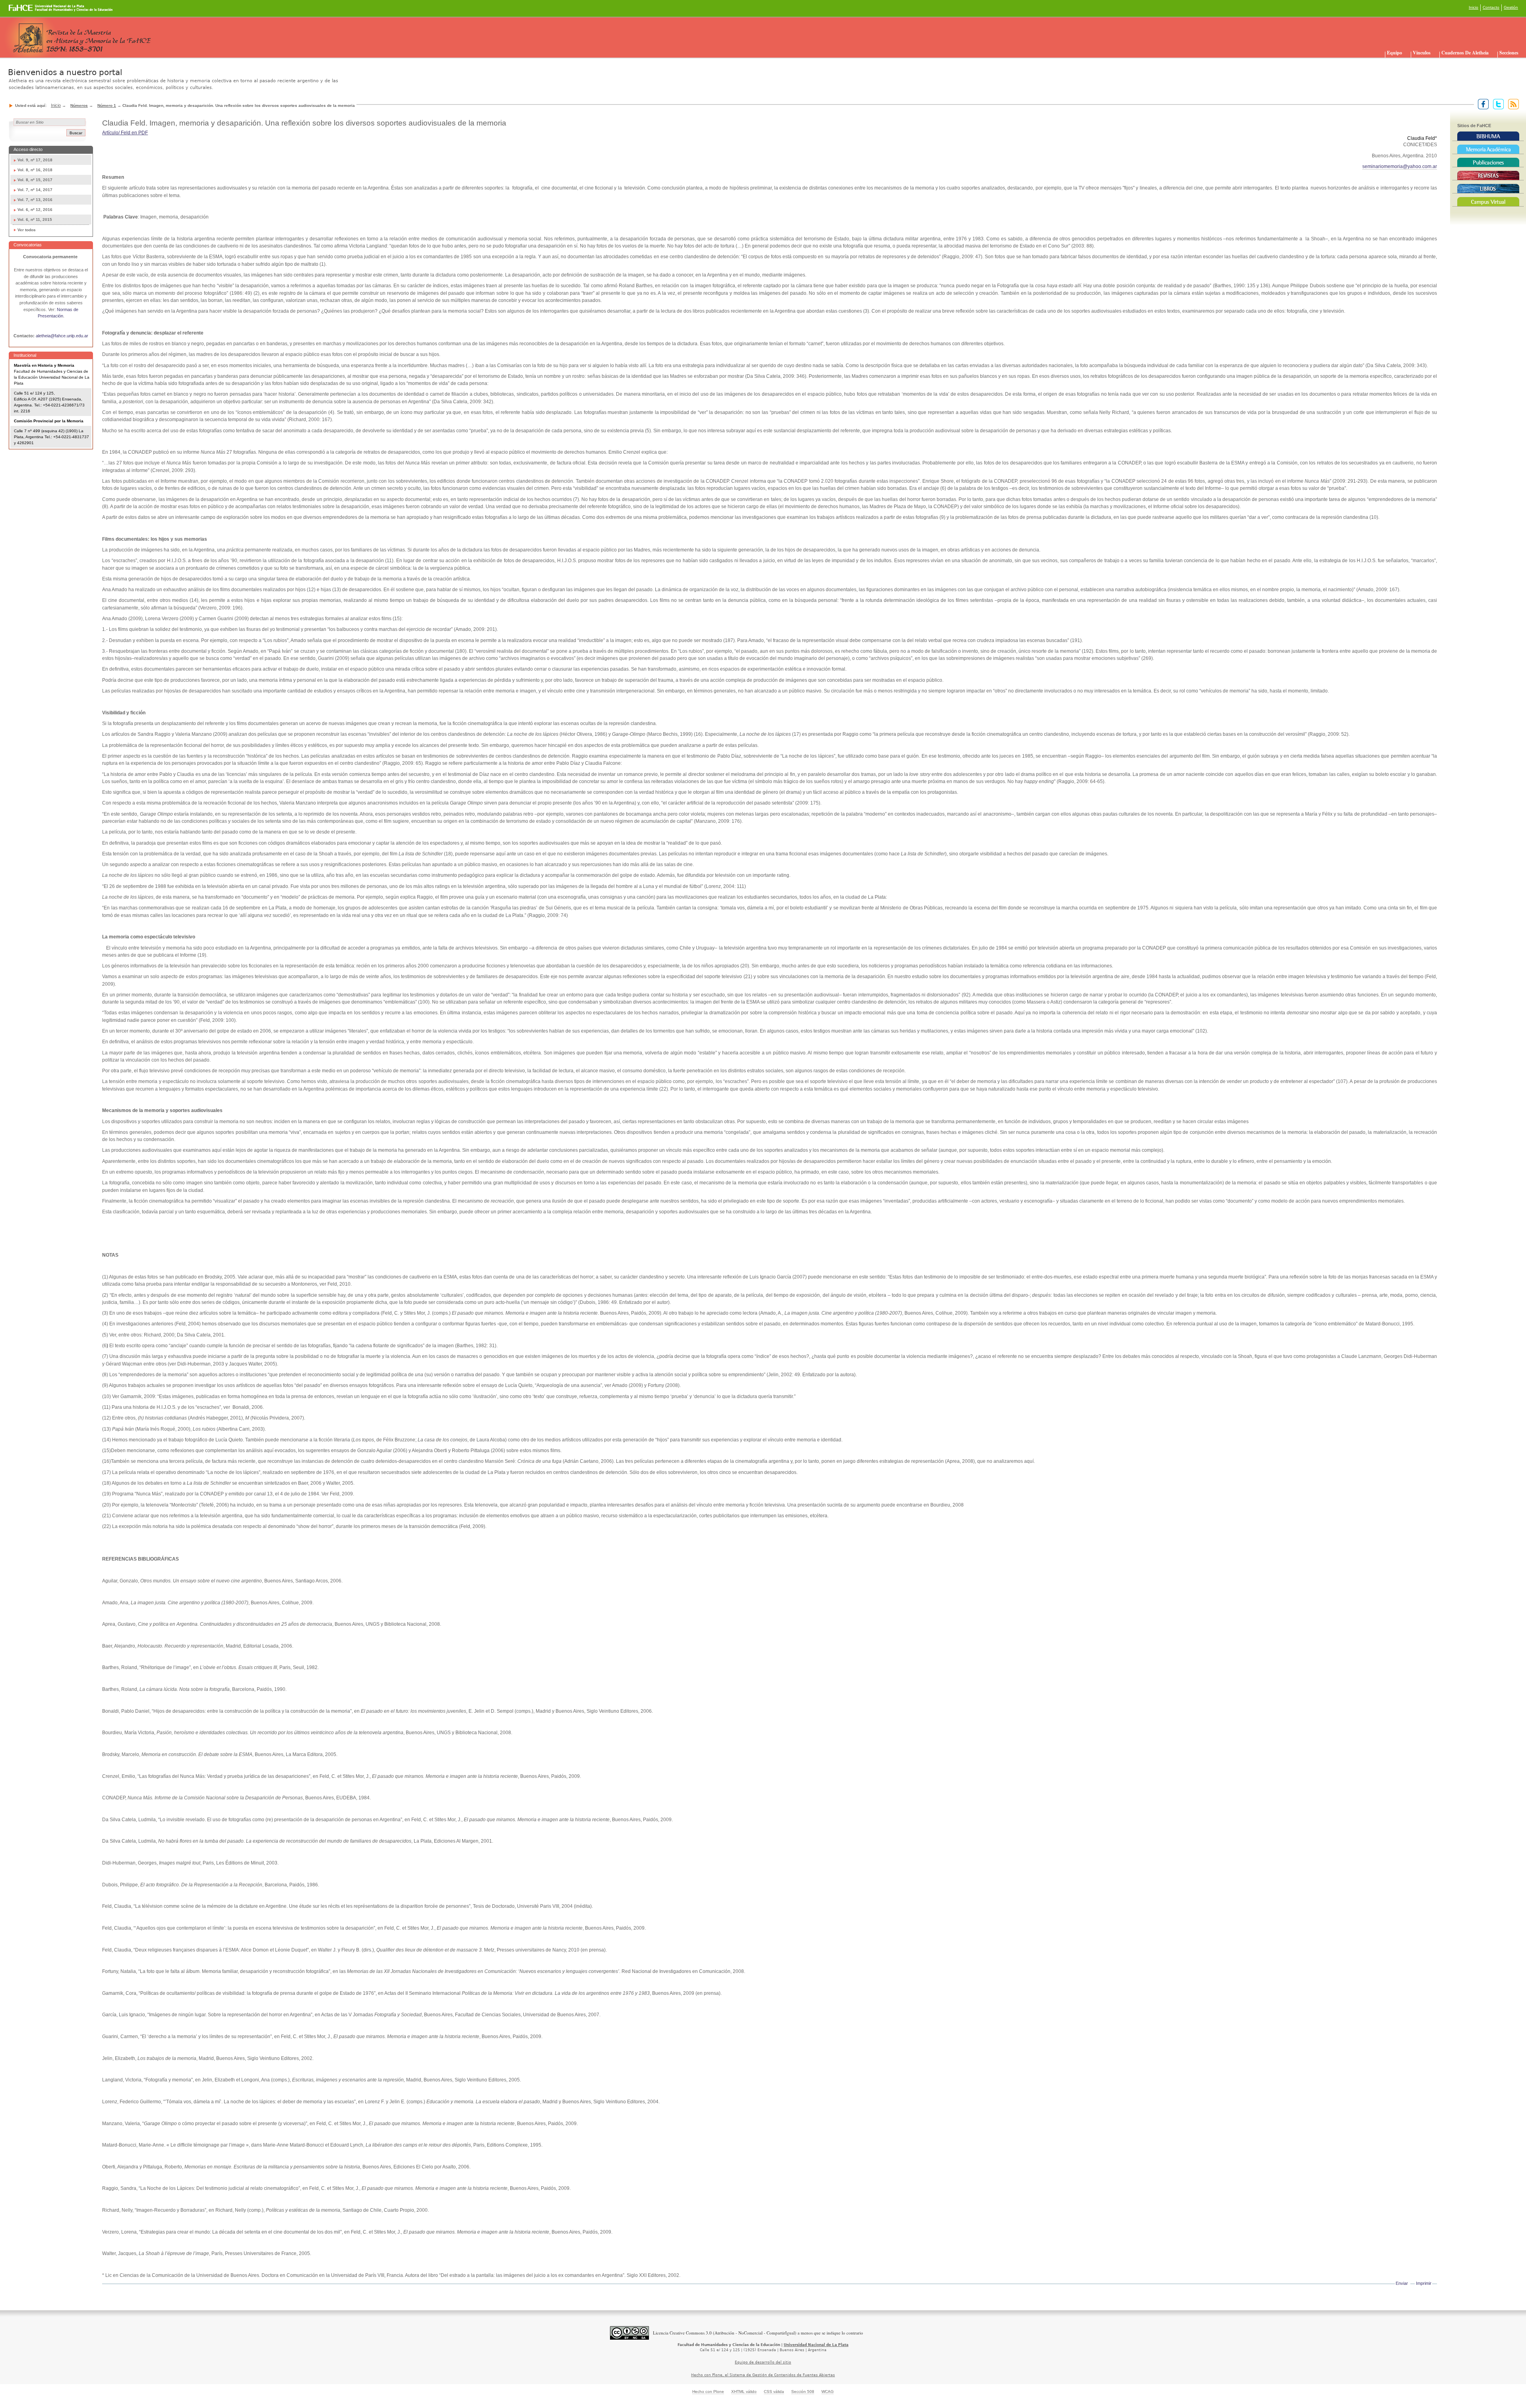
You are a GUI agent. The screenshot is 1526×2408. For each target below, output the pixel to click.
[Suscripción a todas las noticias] (1512, 104)
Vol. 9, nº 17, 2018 (35, 160)
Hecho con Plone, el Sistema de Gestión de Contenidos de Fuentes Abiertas (763, 2375)
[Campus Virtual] (1488, 202)
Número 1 (107, 105)
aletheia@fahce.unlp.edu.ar (62, 336)
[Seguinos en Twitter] (1497, 104)
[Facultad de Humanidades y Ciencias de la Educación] (31, 11)
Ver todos (27, 230)
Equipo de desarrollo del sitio (763, 2362)
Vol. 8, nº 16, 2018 (35, 170)
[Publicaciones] (1488, 162)
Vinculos (1422, 53)
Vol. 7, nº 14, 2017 (35, 190)
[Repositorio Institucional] (1488, 149)
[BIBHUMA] (1488, 136)
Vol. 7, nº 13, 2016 (35, 200)
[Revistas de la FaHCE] (1488, 176)
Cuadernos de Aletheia (1465, 53)
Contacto (1491, 7)
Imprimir (1424, 2283)
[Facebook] (1482, 104)
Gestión (1511, 7)
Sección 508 (803, 2392)
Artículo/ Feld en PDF (125, 133)
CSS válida (774, 2392)
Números (79, 105)
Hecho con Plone (708, 2392)
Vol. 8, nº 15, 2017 (35, 180)
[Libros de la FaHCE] (1488, 189)
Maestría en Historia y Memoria (44, 365)
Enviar (1402, 2283)
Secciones (1509, 53)
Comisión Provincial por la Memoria (49, 421)
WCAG (828, 2392)
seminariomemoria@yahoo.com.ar (1400, 166)
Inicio (1474, 7)
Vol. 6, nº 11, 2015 (35, 220)
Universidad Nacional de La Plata (816, 2345)
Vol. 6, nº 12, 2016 (35, 210)
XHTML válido (744, 2392)
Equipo (1394, 53)
